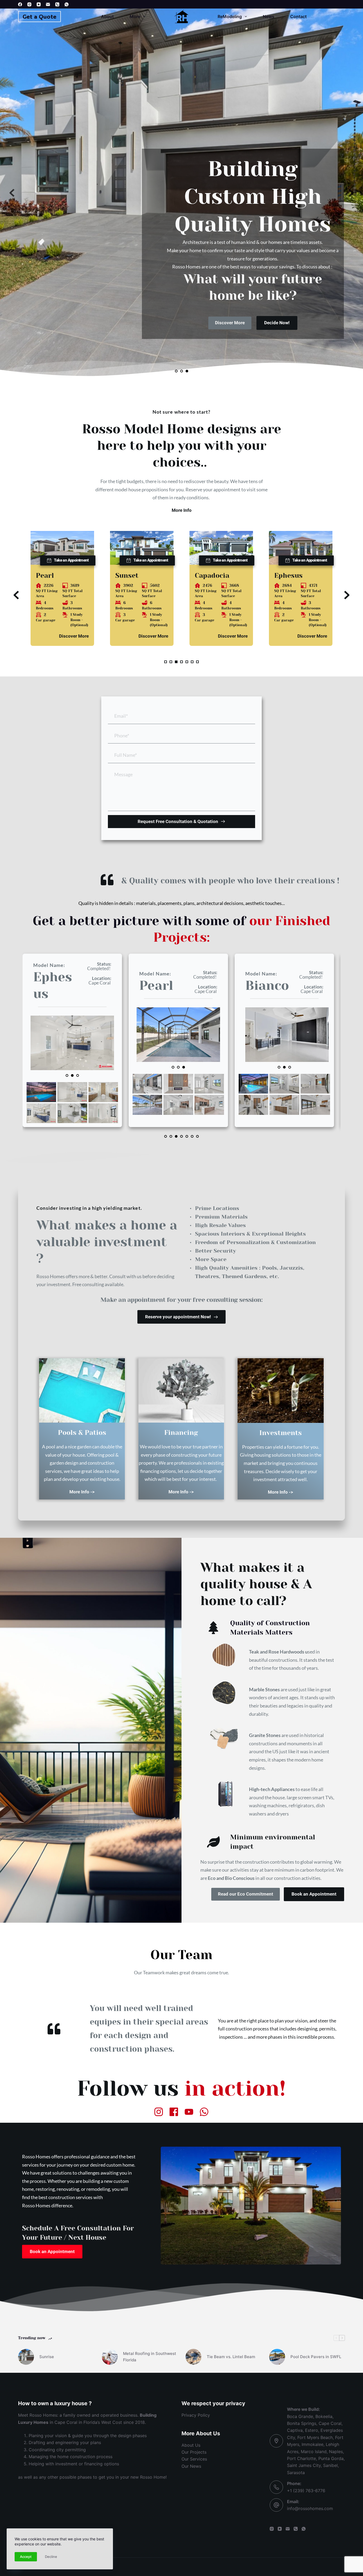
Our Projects (194, 2452)
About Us (191, 2445)
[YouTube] (39, 4)
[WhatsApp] (67, 4)
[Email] (48, 4)
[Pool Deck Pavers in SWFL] (277, 2357)
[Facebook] (20, 4)
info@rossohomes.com (310, 2508)
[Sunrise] (26, 2357)
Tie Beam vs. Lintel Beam (231, 2357)
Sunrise (47, 2357)
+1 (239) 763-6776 (306, 2491)
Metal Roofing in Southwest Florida (150, 2357)
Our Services (194, 2459)
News (269, 16)
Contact (298, 16)
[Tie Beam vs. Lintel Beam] (193, 2357)
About (107, 16)
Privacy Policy (196, 2415)
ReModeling (230, 16)
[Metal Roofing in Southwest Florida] (110, 2357)
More (135, 16)
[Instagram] (29, 4)
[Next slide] (351, 193)
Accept (26, 2557)
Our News (191, 2466)
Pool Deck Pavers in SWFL (316, 2357)
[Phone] (57, 4)
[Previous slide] (12, 193)
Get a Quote (39, 16)
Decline (51, 2557)
